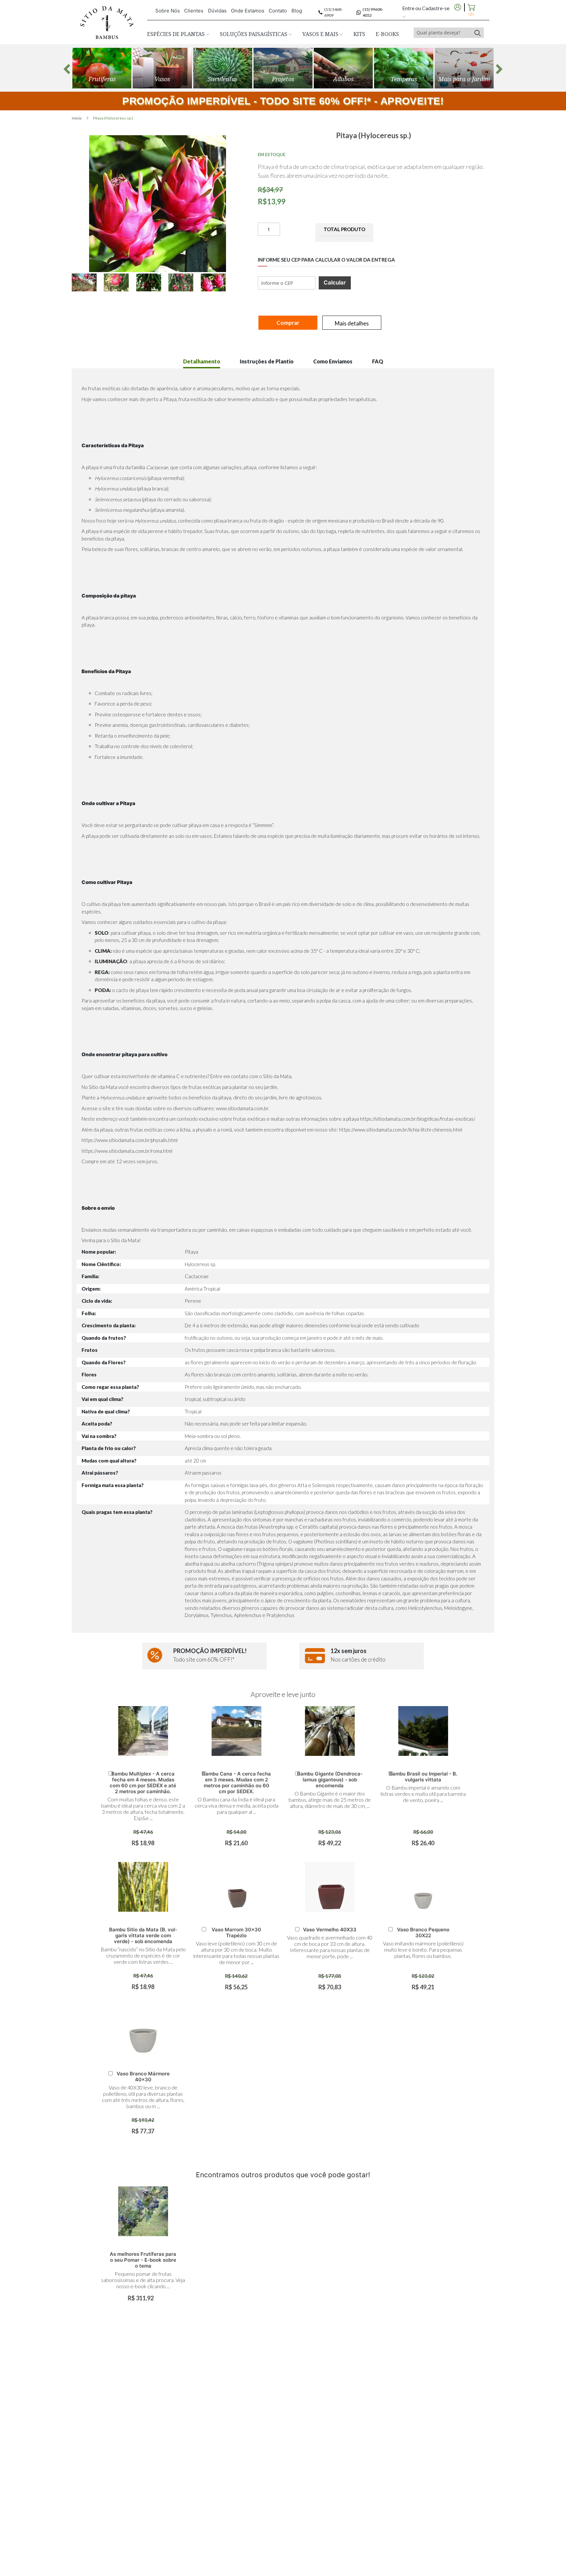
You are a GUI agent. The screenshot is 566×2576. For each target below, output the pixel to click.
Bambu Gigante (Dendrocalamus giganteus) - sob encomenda (330, 1780)
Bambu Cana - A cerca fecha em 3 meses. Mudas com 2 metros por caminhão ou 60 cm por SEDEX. (236, 1783)
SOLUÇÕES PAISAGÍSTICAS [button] (254, 34)
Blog (297, 11)
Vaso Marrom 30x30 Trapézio (236, 1932)
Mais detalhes (352, 323)
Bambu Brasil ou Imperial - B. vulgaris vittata (423, 1777)
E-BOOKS (387, 34)
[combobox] (443, 33)
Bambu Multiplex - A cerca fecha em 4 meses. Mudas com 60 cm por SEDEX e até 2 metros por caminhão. (143, 1783)
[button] (88, 282)
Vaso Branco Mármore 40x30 (143, 2077)
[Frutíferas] (102, 68)
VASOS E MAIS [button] (321, 34)
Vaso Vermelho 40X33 (330, 1930)
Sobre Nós (168, 11)
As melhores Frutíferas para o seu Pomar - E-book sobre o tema (143, 2260)
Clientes (194, 11)
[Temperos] (404, 68)
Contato (278, 11)
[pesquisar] (477, 33)
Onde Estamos (248, 11)
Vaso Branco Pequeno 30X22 (423, 1932)
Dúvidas (217, 11)
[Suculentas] (223, 68)
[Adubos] (343, 68)
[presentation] (67, 69)
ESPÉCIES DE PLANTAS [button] (177, 34)
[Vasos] (162, 68)
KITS (359, 34)
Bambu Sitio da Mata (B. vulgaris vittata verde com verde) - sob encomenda (143, 1935)
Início (77, 118)
